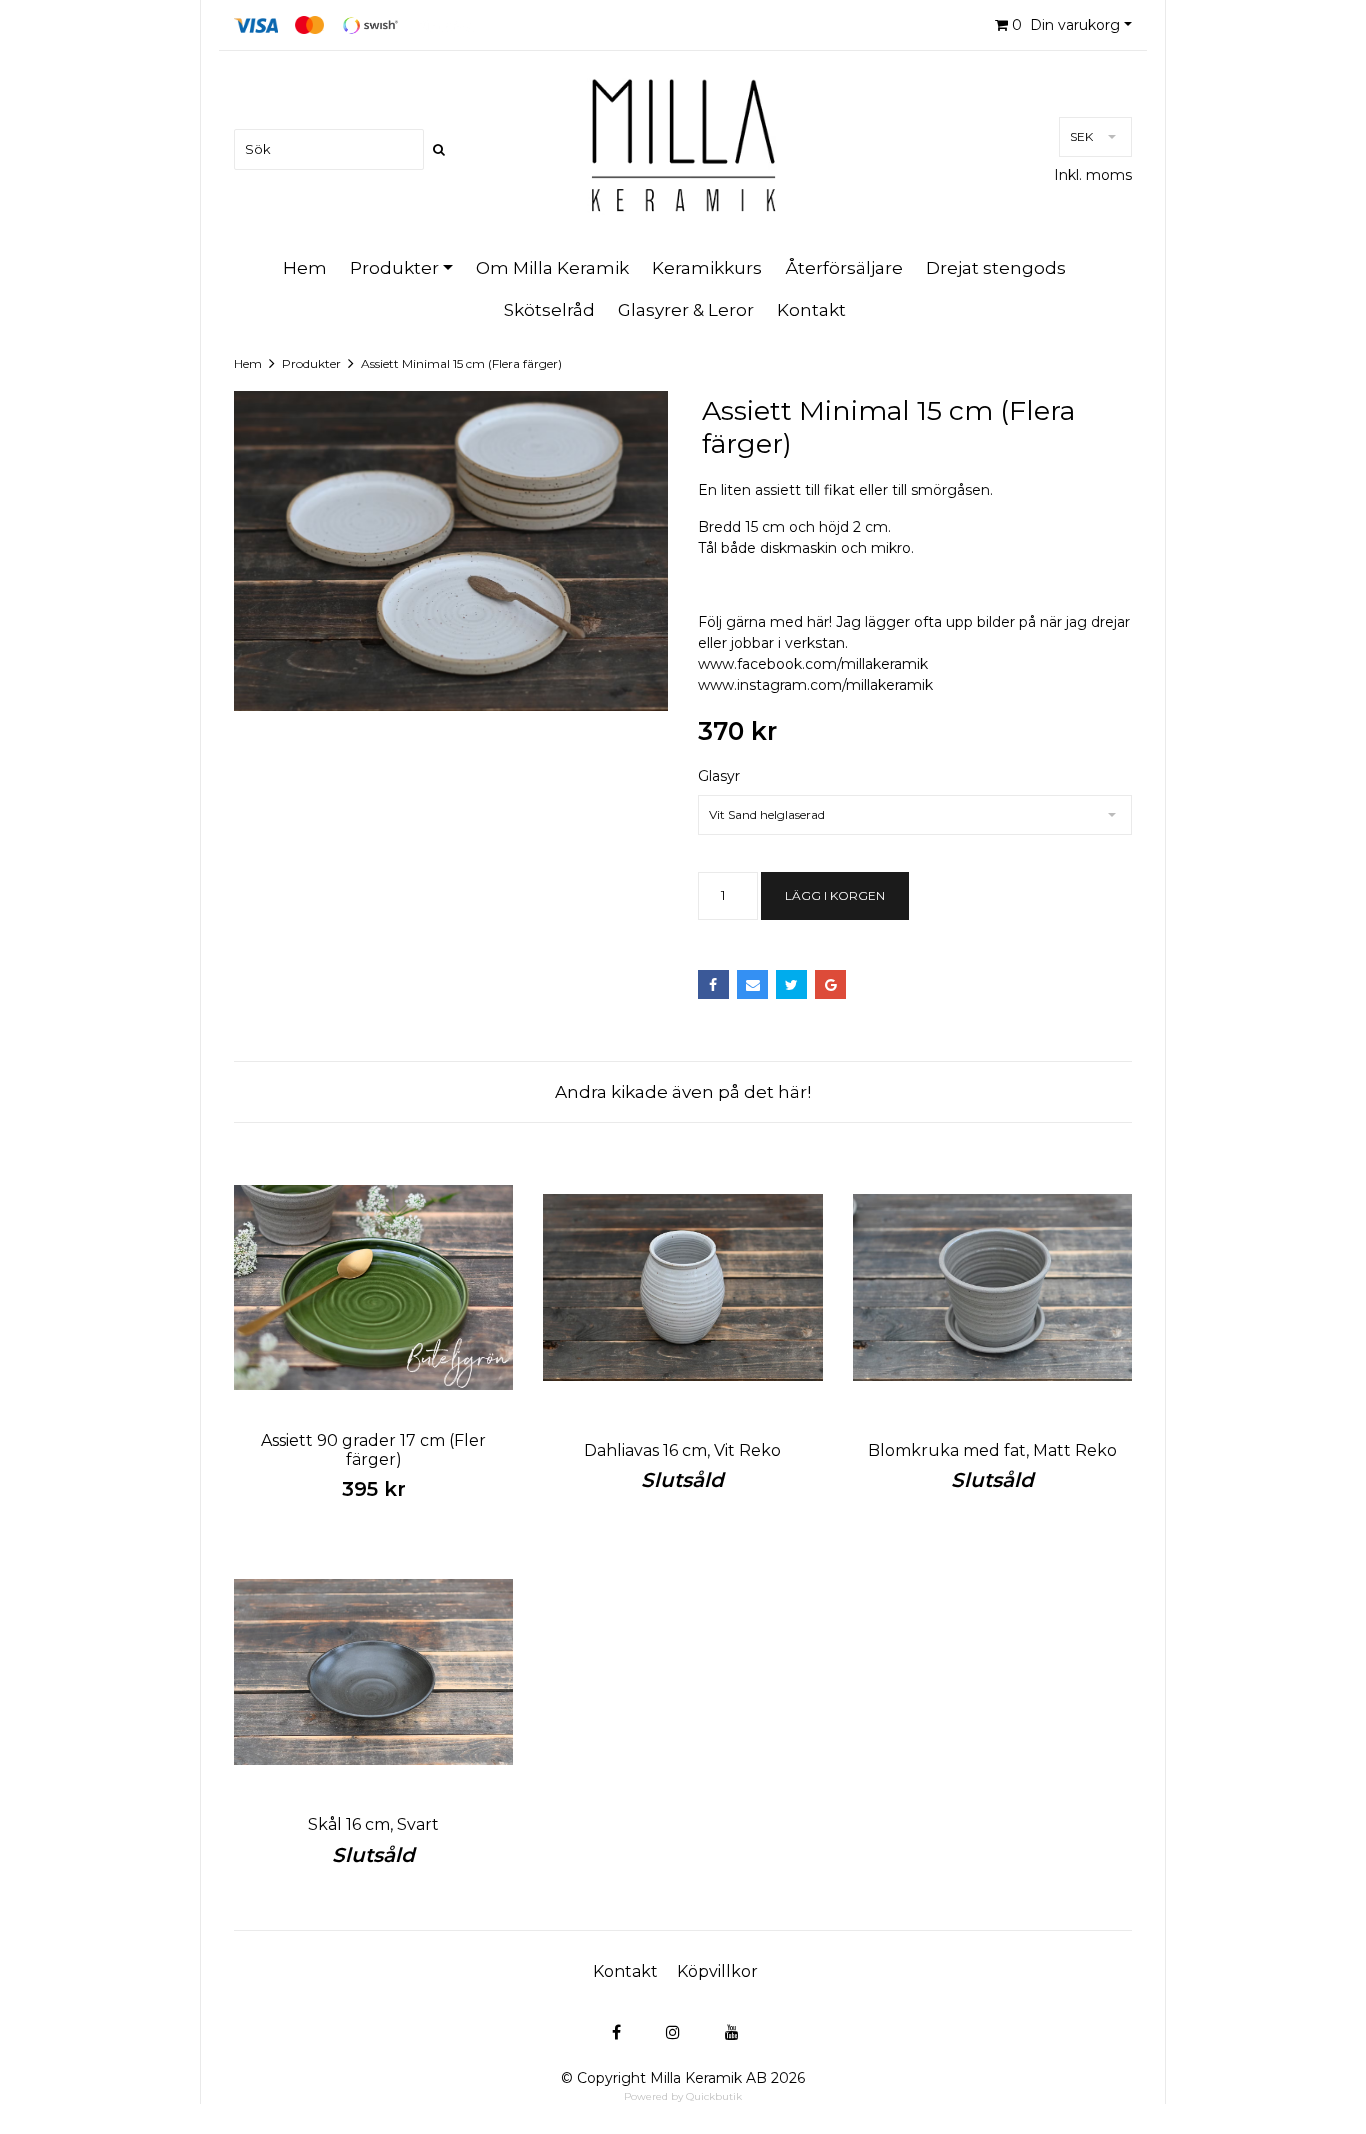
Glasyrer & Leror (686, 310)
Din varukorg (1066, 25)
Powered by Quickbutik (683, 2096)
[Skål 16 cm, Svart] (373, 1671)
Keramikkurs (707, 268)
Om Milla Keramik (552, 268)
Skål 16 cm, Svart (373, 1824)
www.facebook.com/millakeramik (813, 664)
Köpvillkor (717, 1971)
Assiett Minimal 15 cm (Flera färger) (461, 363)
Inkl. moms (1093, 175)
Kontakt (811, 310)
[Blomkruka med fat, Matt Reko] (992, 1287)
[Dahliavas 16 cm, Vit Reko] (682, 1287)
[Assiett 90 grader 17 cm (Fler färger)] (373, 1287)
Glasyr (719, 776)
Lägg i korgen (835, 895)
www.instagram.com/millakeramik (815, 685)
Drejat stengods (996, 268)
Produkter (394, 268)
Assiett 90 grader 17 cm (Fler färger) (373, 1450)
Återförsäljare (844, 268)
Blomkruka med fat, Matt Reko (992, 1450)
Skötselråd (549, 310)
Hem (305, 268)
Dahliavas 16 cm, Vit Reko (682, 1450)
